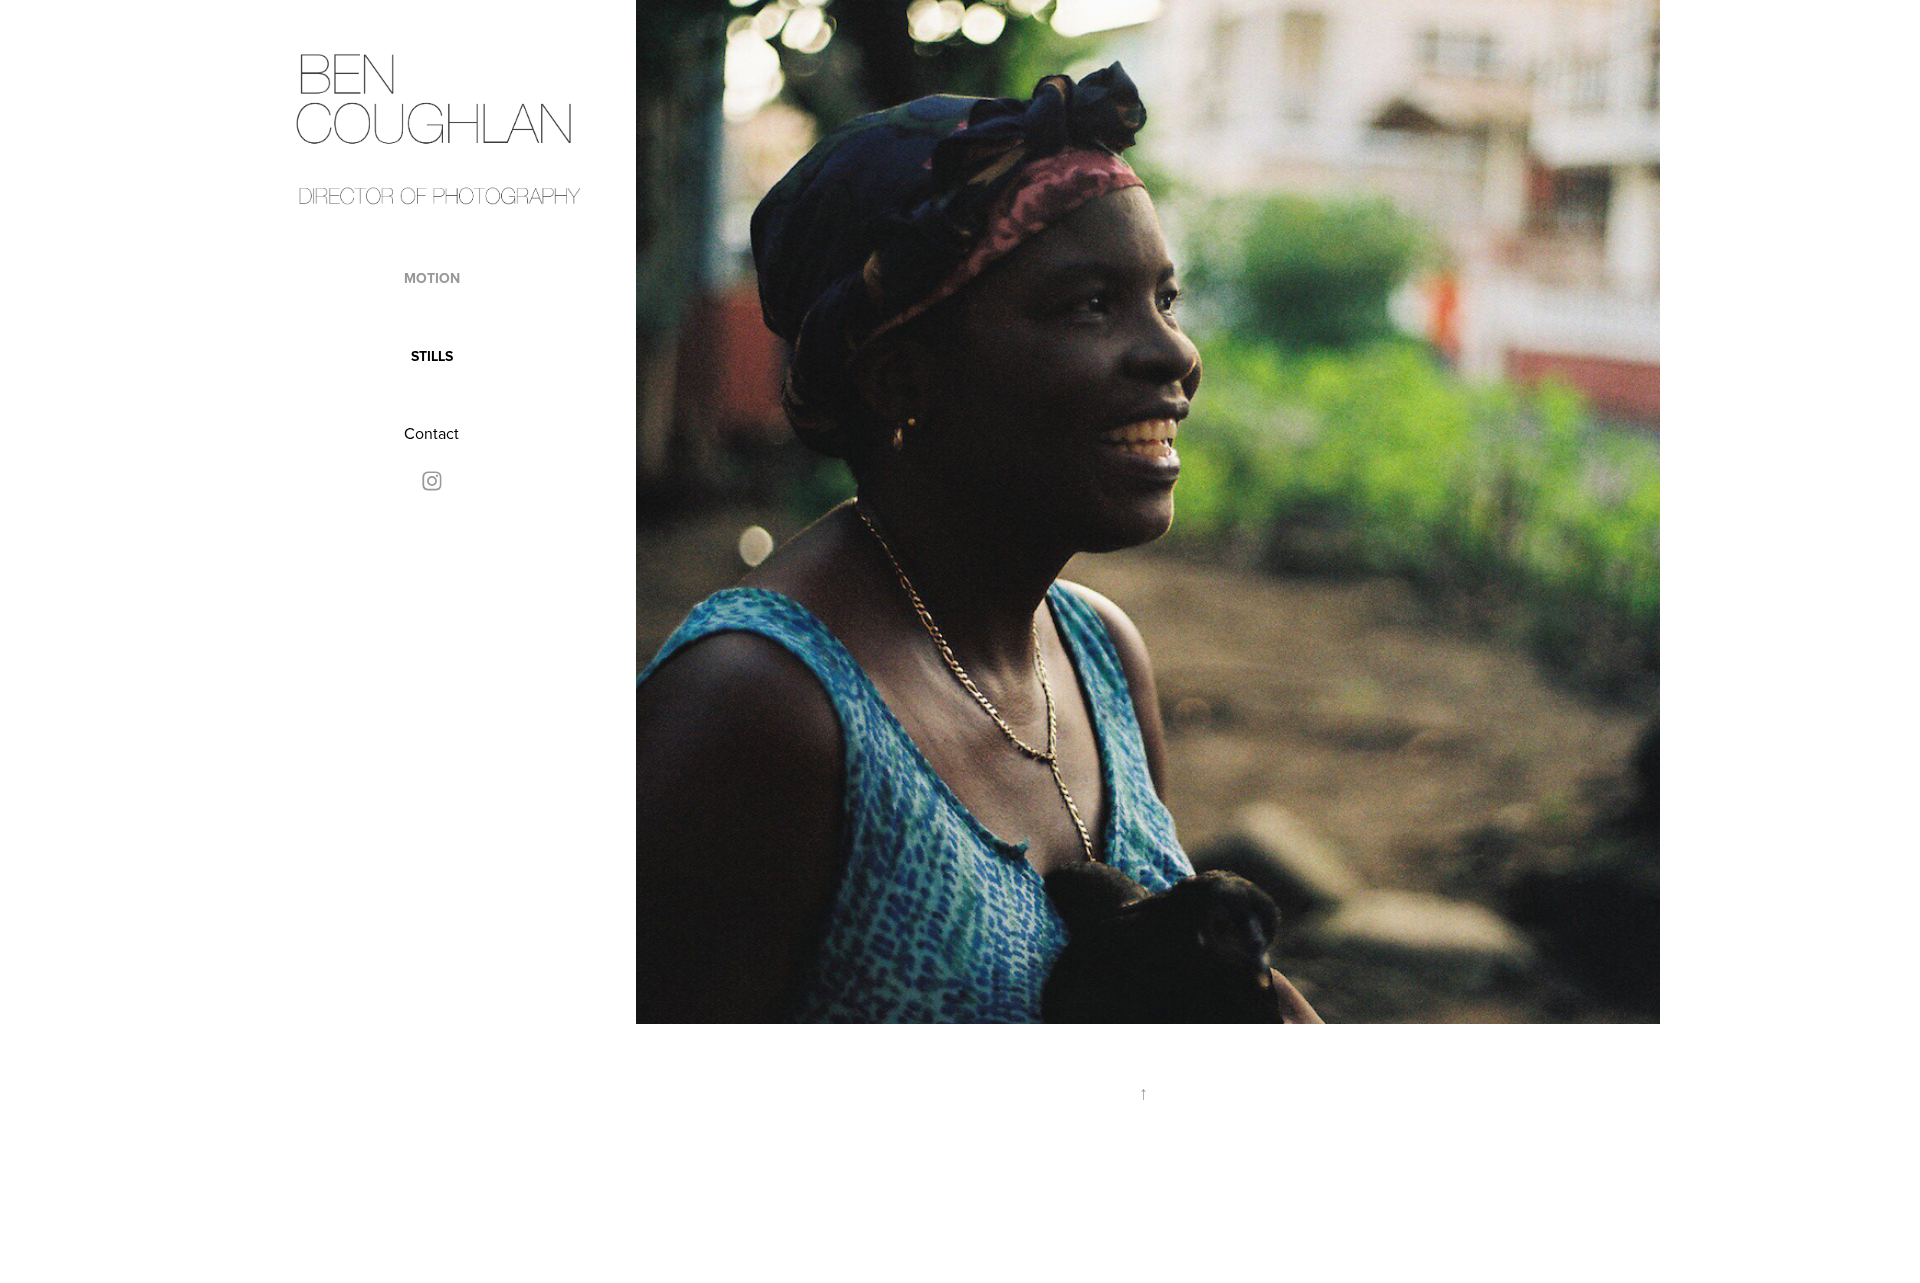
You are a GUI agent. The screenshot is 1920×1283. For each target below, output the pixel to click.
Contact (431, 433)
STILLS (432, 356)
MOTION (432, 278)
